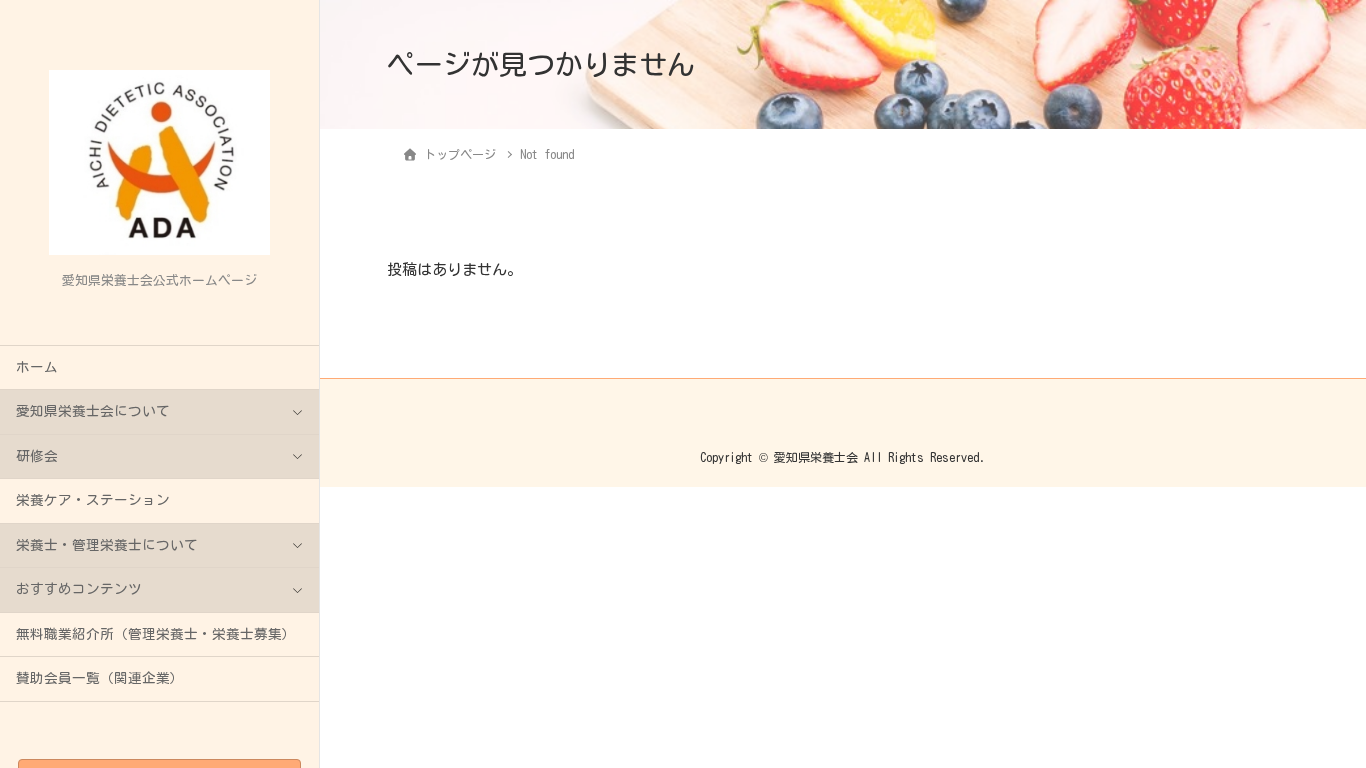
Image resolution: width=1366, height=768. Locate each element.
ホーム (37, 367)
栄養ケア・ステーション (93, 500)
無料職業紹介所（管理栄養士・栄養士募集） (156, 634)
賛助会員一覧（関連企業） (100, 678)
